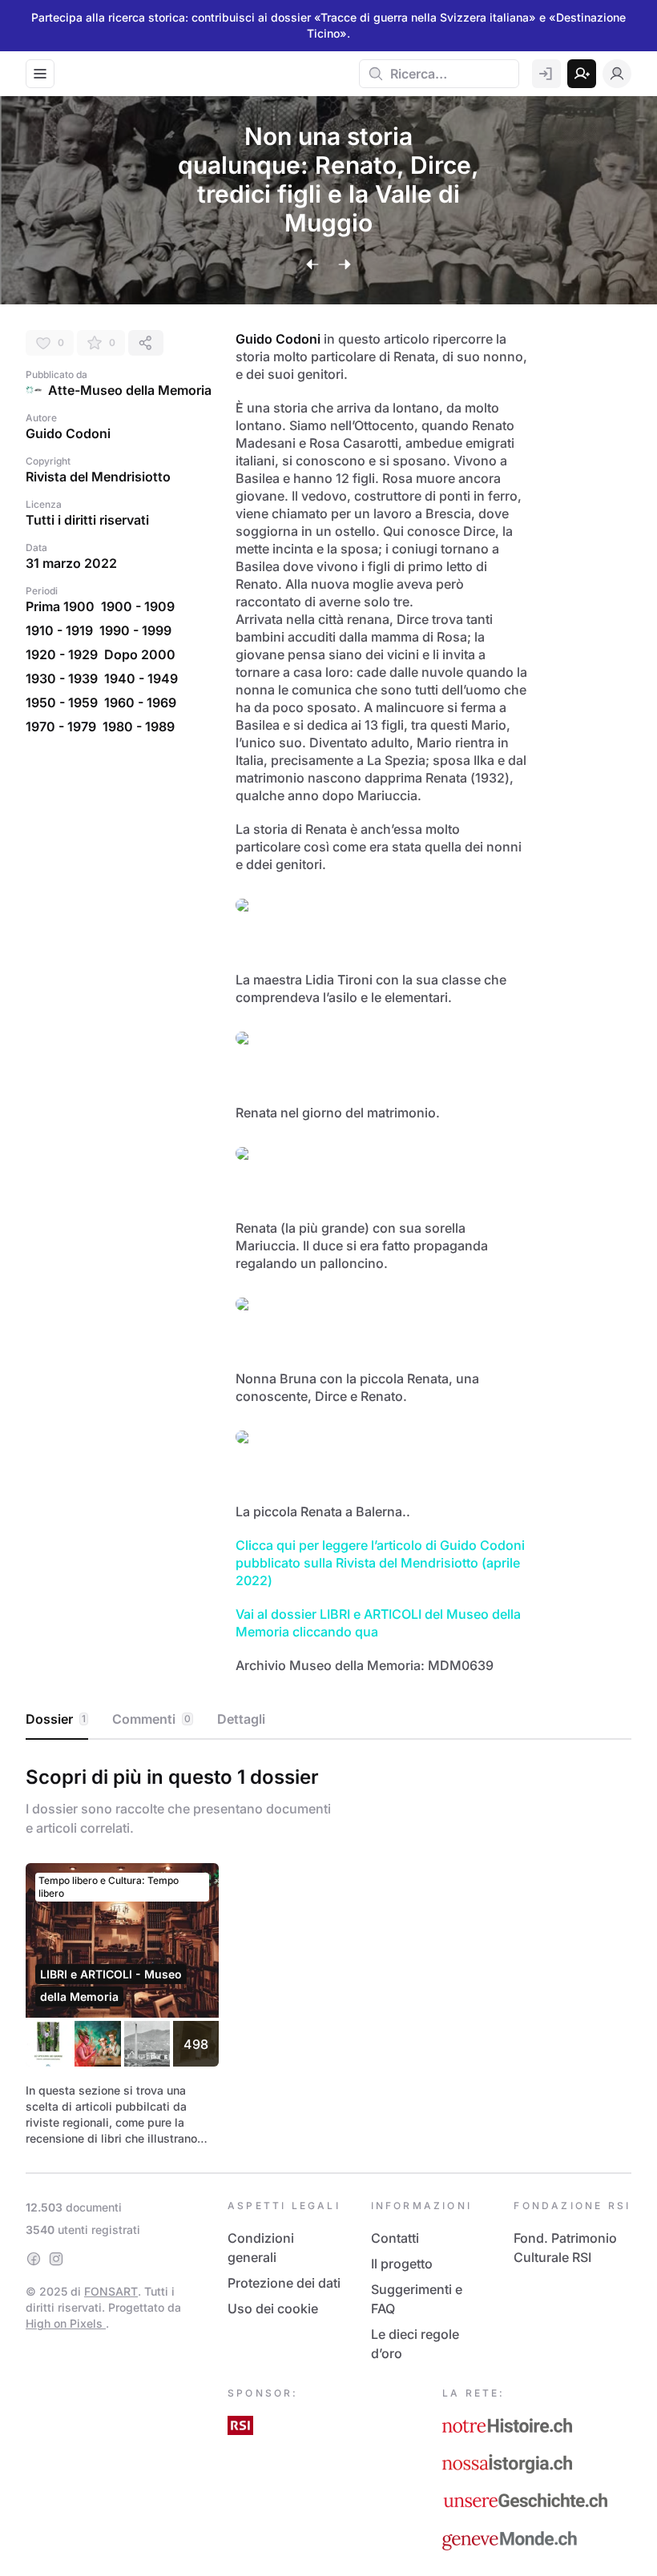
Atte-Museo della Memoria (130, 390)
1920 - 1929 (62, 654)
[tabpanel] (328, 1953)
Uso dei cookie (273, 2308)
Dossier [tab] (56, 1719)
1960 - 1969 (140, 702)
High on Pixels (66, 2323)
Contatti (395, 2238)
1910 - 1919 (59, 630)
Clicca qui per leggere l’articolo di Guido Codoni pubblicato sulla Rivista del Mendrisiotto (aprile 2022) (382, 1563)
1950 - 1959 (62, 702)
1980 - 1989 (139, 727)
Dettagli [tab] (241, 1719)
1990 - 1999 (135, 630)
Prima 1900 (60, 606)
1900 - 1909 (138, 606)
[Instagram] (56, 2259)
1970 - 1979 (61, 727)
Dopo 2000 (140, 654)
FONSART (111, 2291)
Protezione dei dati (284, 2283)
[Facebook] (34, 2259)
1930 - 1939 (62, 678)
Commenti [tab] (151, 1719)
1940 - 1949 (141, 678)
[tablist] (328, 1720)
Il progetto (402, 2264)
